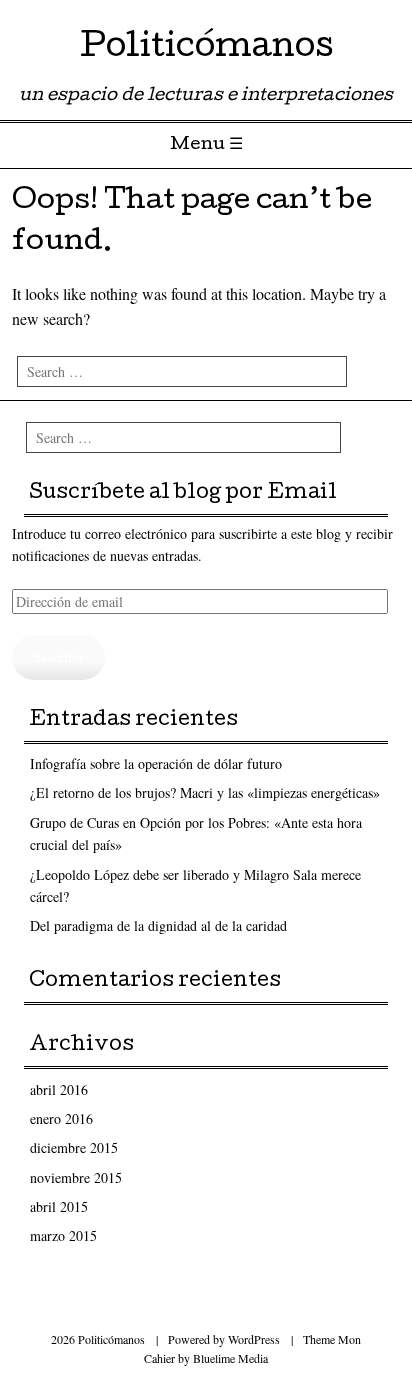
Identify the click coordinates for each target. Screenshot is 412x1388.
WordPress (254, 1339)
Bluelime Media (230, 1358)
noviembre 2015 (76, 1177)
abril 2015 (59, 1206)
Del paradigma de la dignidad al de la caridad (158, 925)
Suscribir (58, 656)
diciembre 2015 (74, 1147)
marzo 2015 (63, 1235)
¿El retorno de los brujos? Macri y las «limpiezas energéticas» (205, 792)
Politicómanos (206, 49)
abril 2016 (59, 1089)
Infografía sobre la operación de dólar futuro (156, 763)
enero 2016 (61, 1118)
